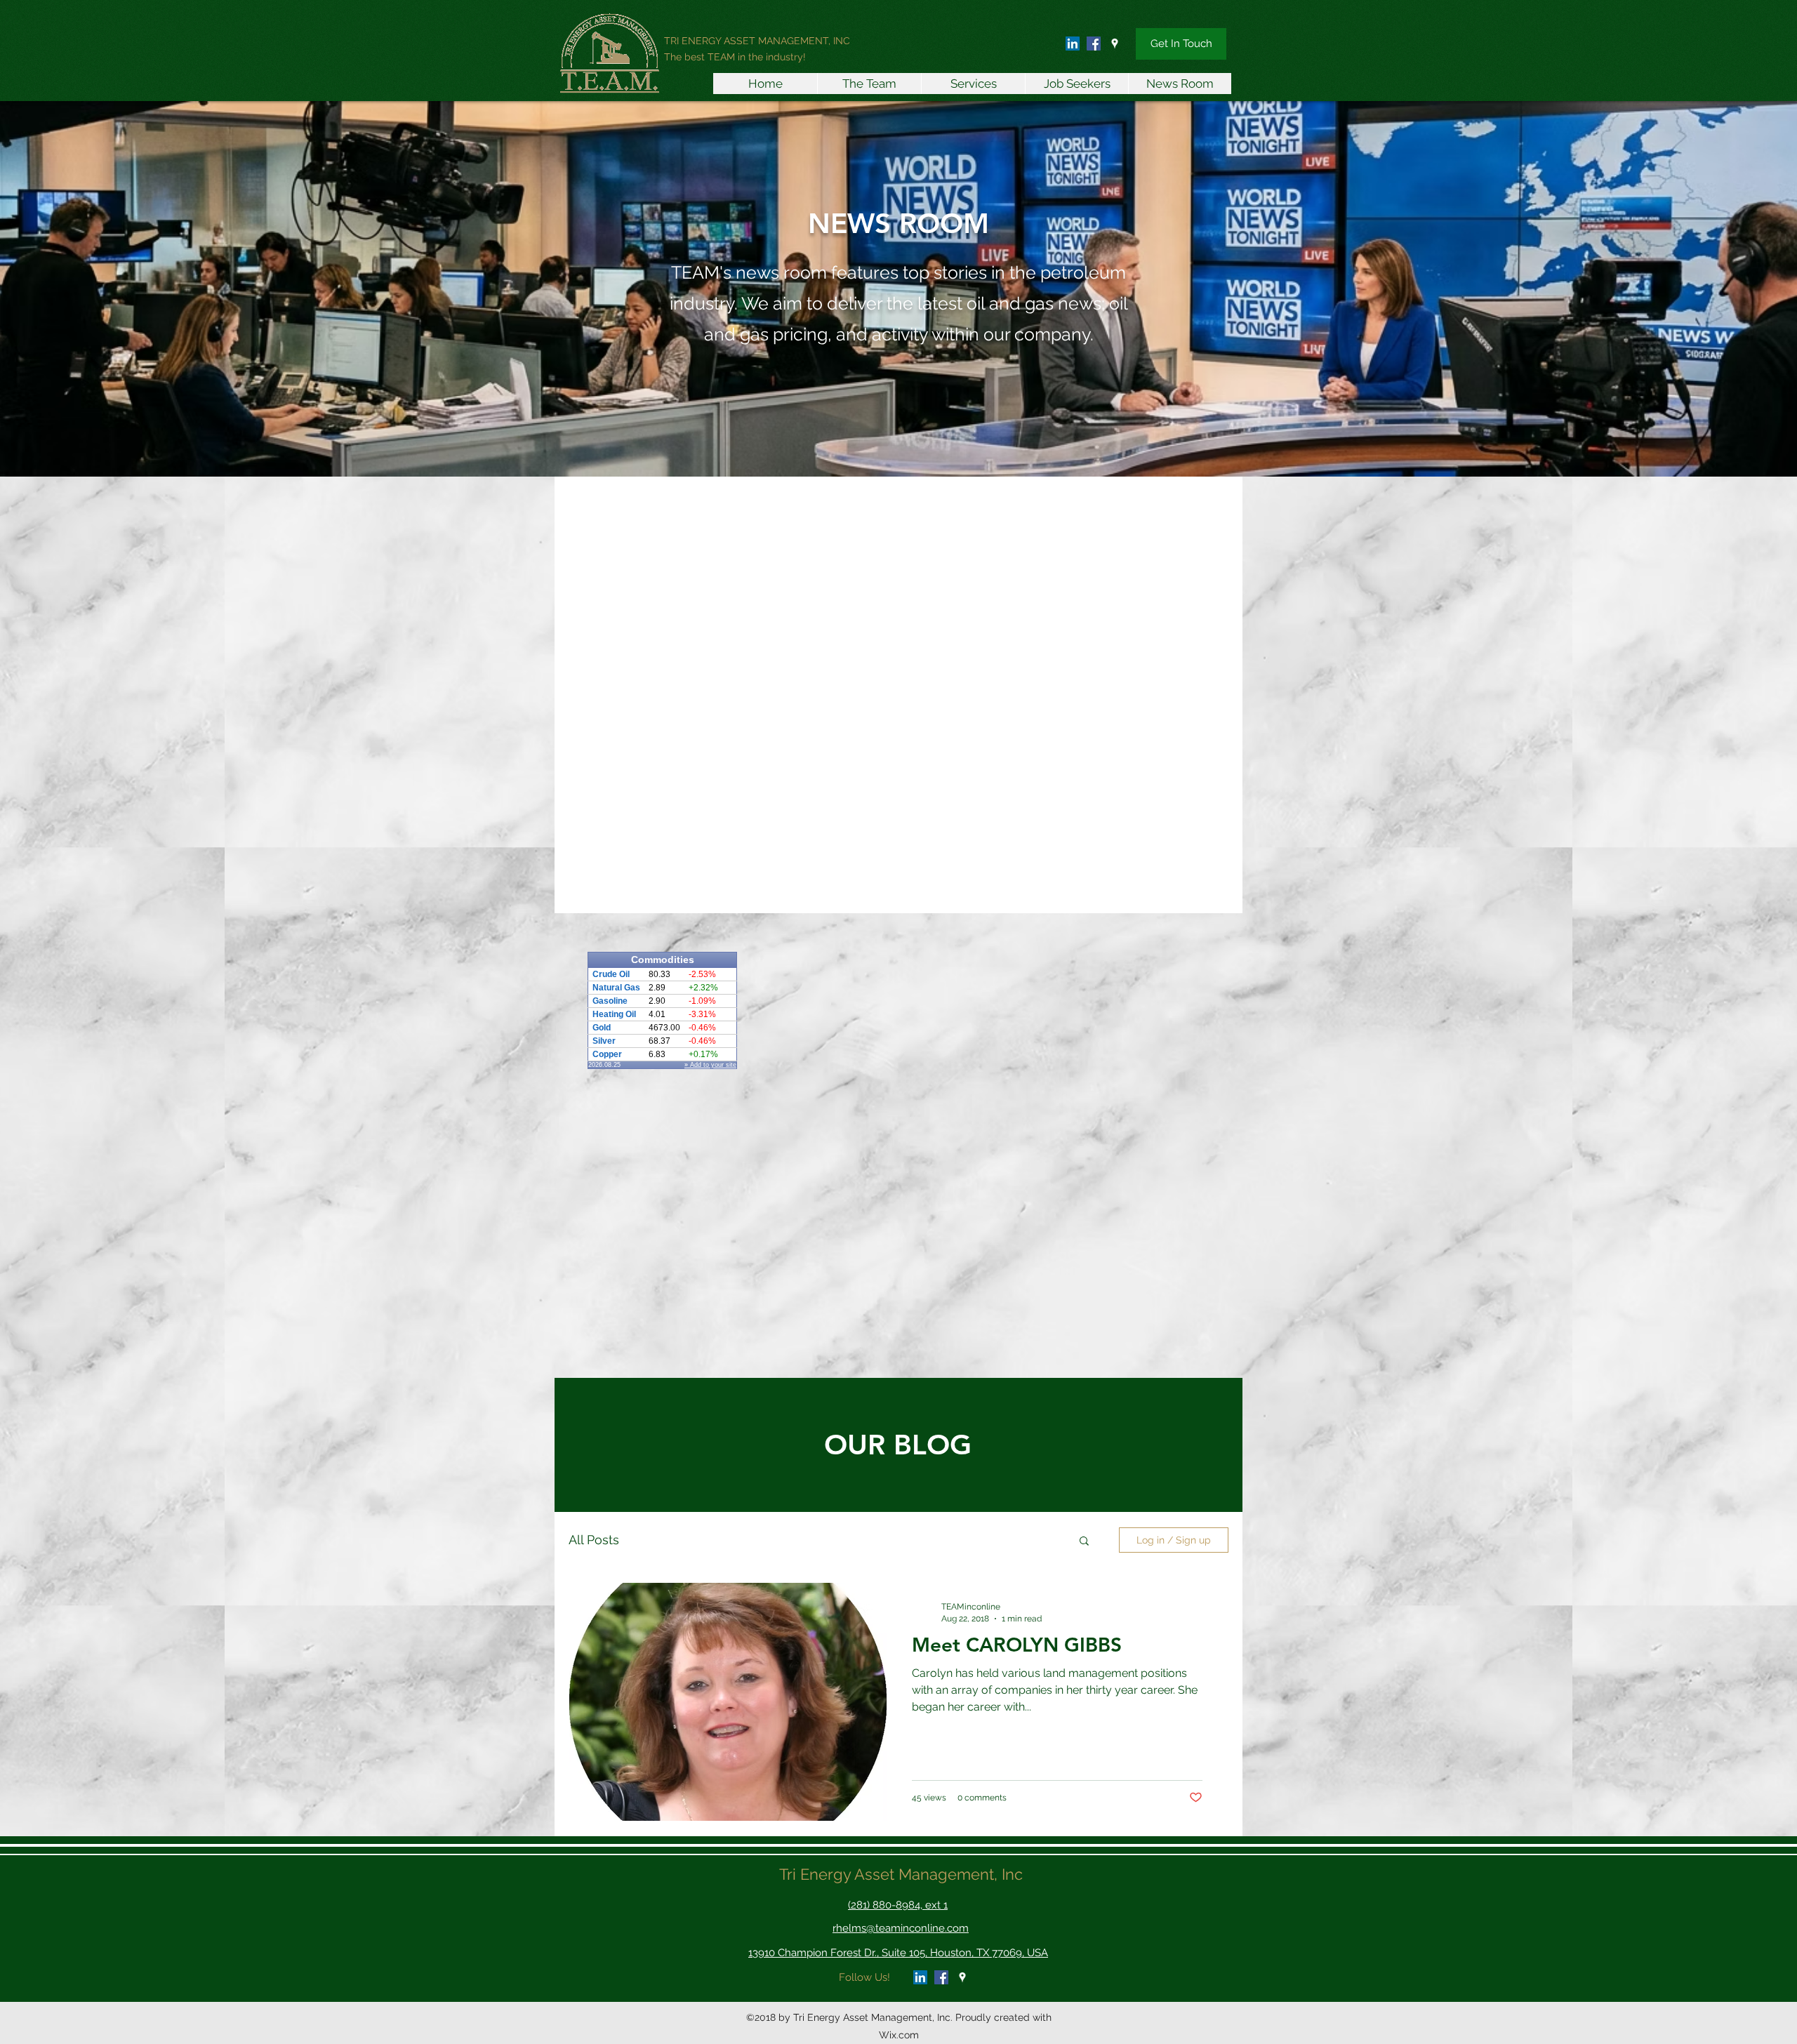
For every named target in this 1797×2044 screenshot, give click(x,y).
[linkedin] (1073, 44)
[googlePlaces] (1115, 44)
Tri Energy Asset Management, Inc (901, 1874)
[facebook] (1094, 44)
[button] (1084, 1542)
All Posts (594, 1540)
